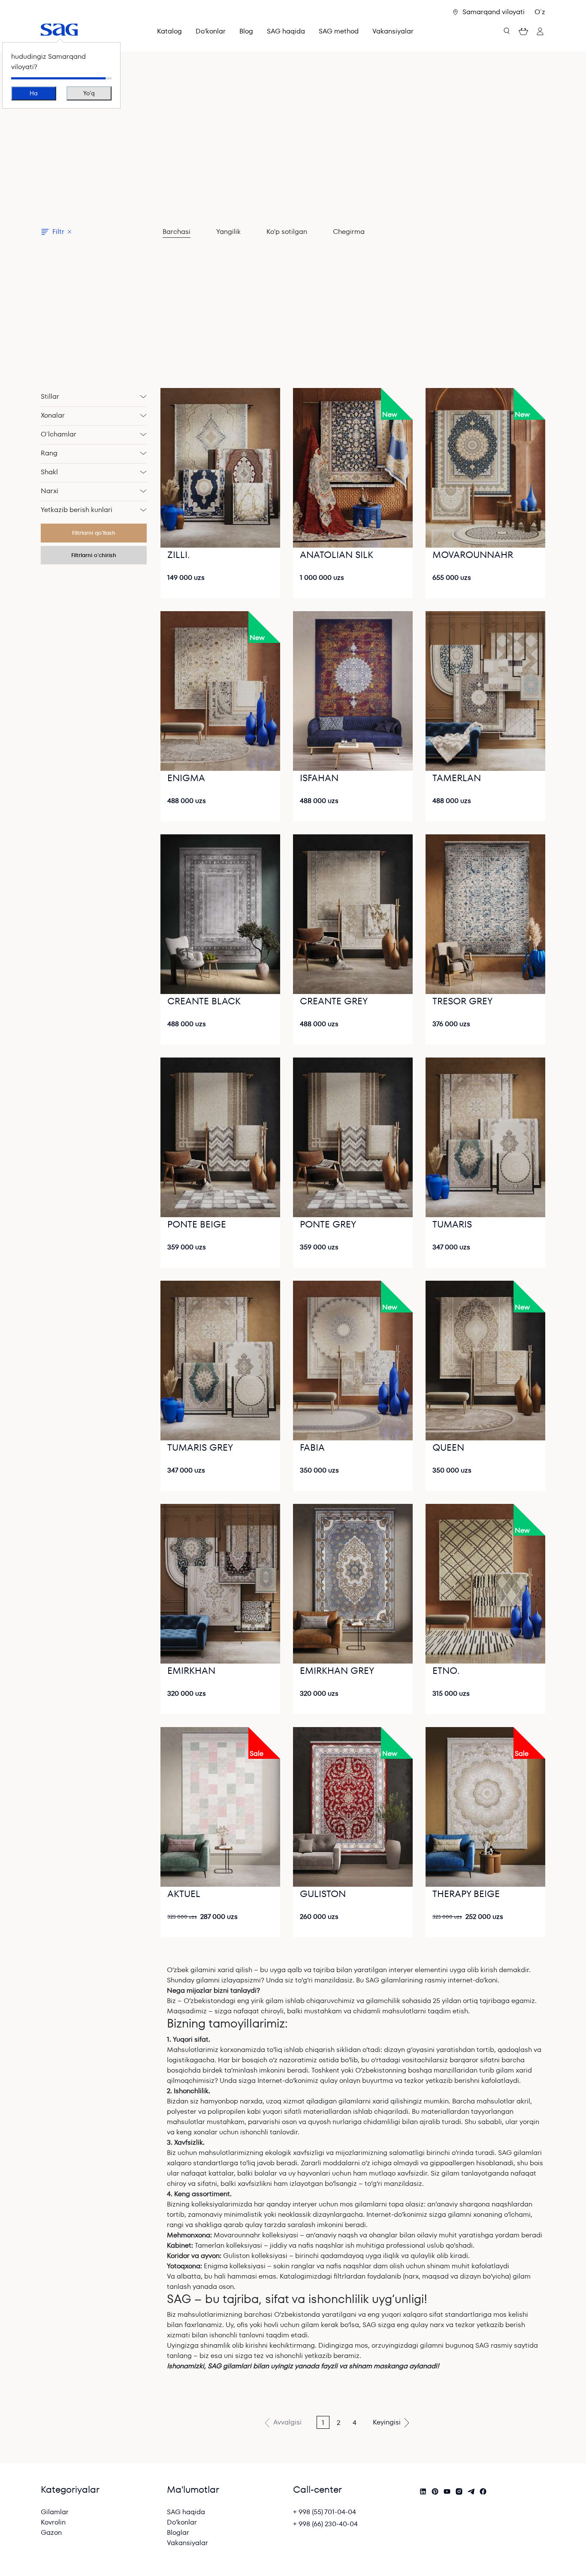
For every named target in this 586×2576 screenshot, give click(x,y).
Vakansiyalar (393, 31)
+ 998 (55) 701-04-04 (325, 2512)
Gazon (51, 2532)
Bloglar (178, 2532)
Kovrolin (53, 2522)
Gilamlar (55, 2512)
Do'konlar (182, 2522)
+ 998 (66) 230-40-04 (325, 2524)
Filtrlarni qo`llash (94, 533)
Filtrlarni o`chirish (94, 555)
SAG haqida (186, 2512)
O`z (540, 12)
